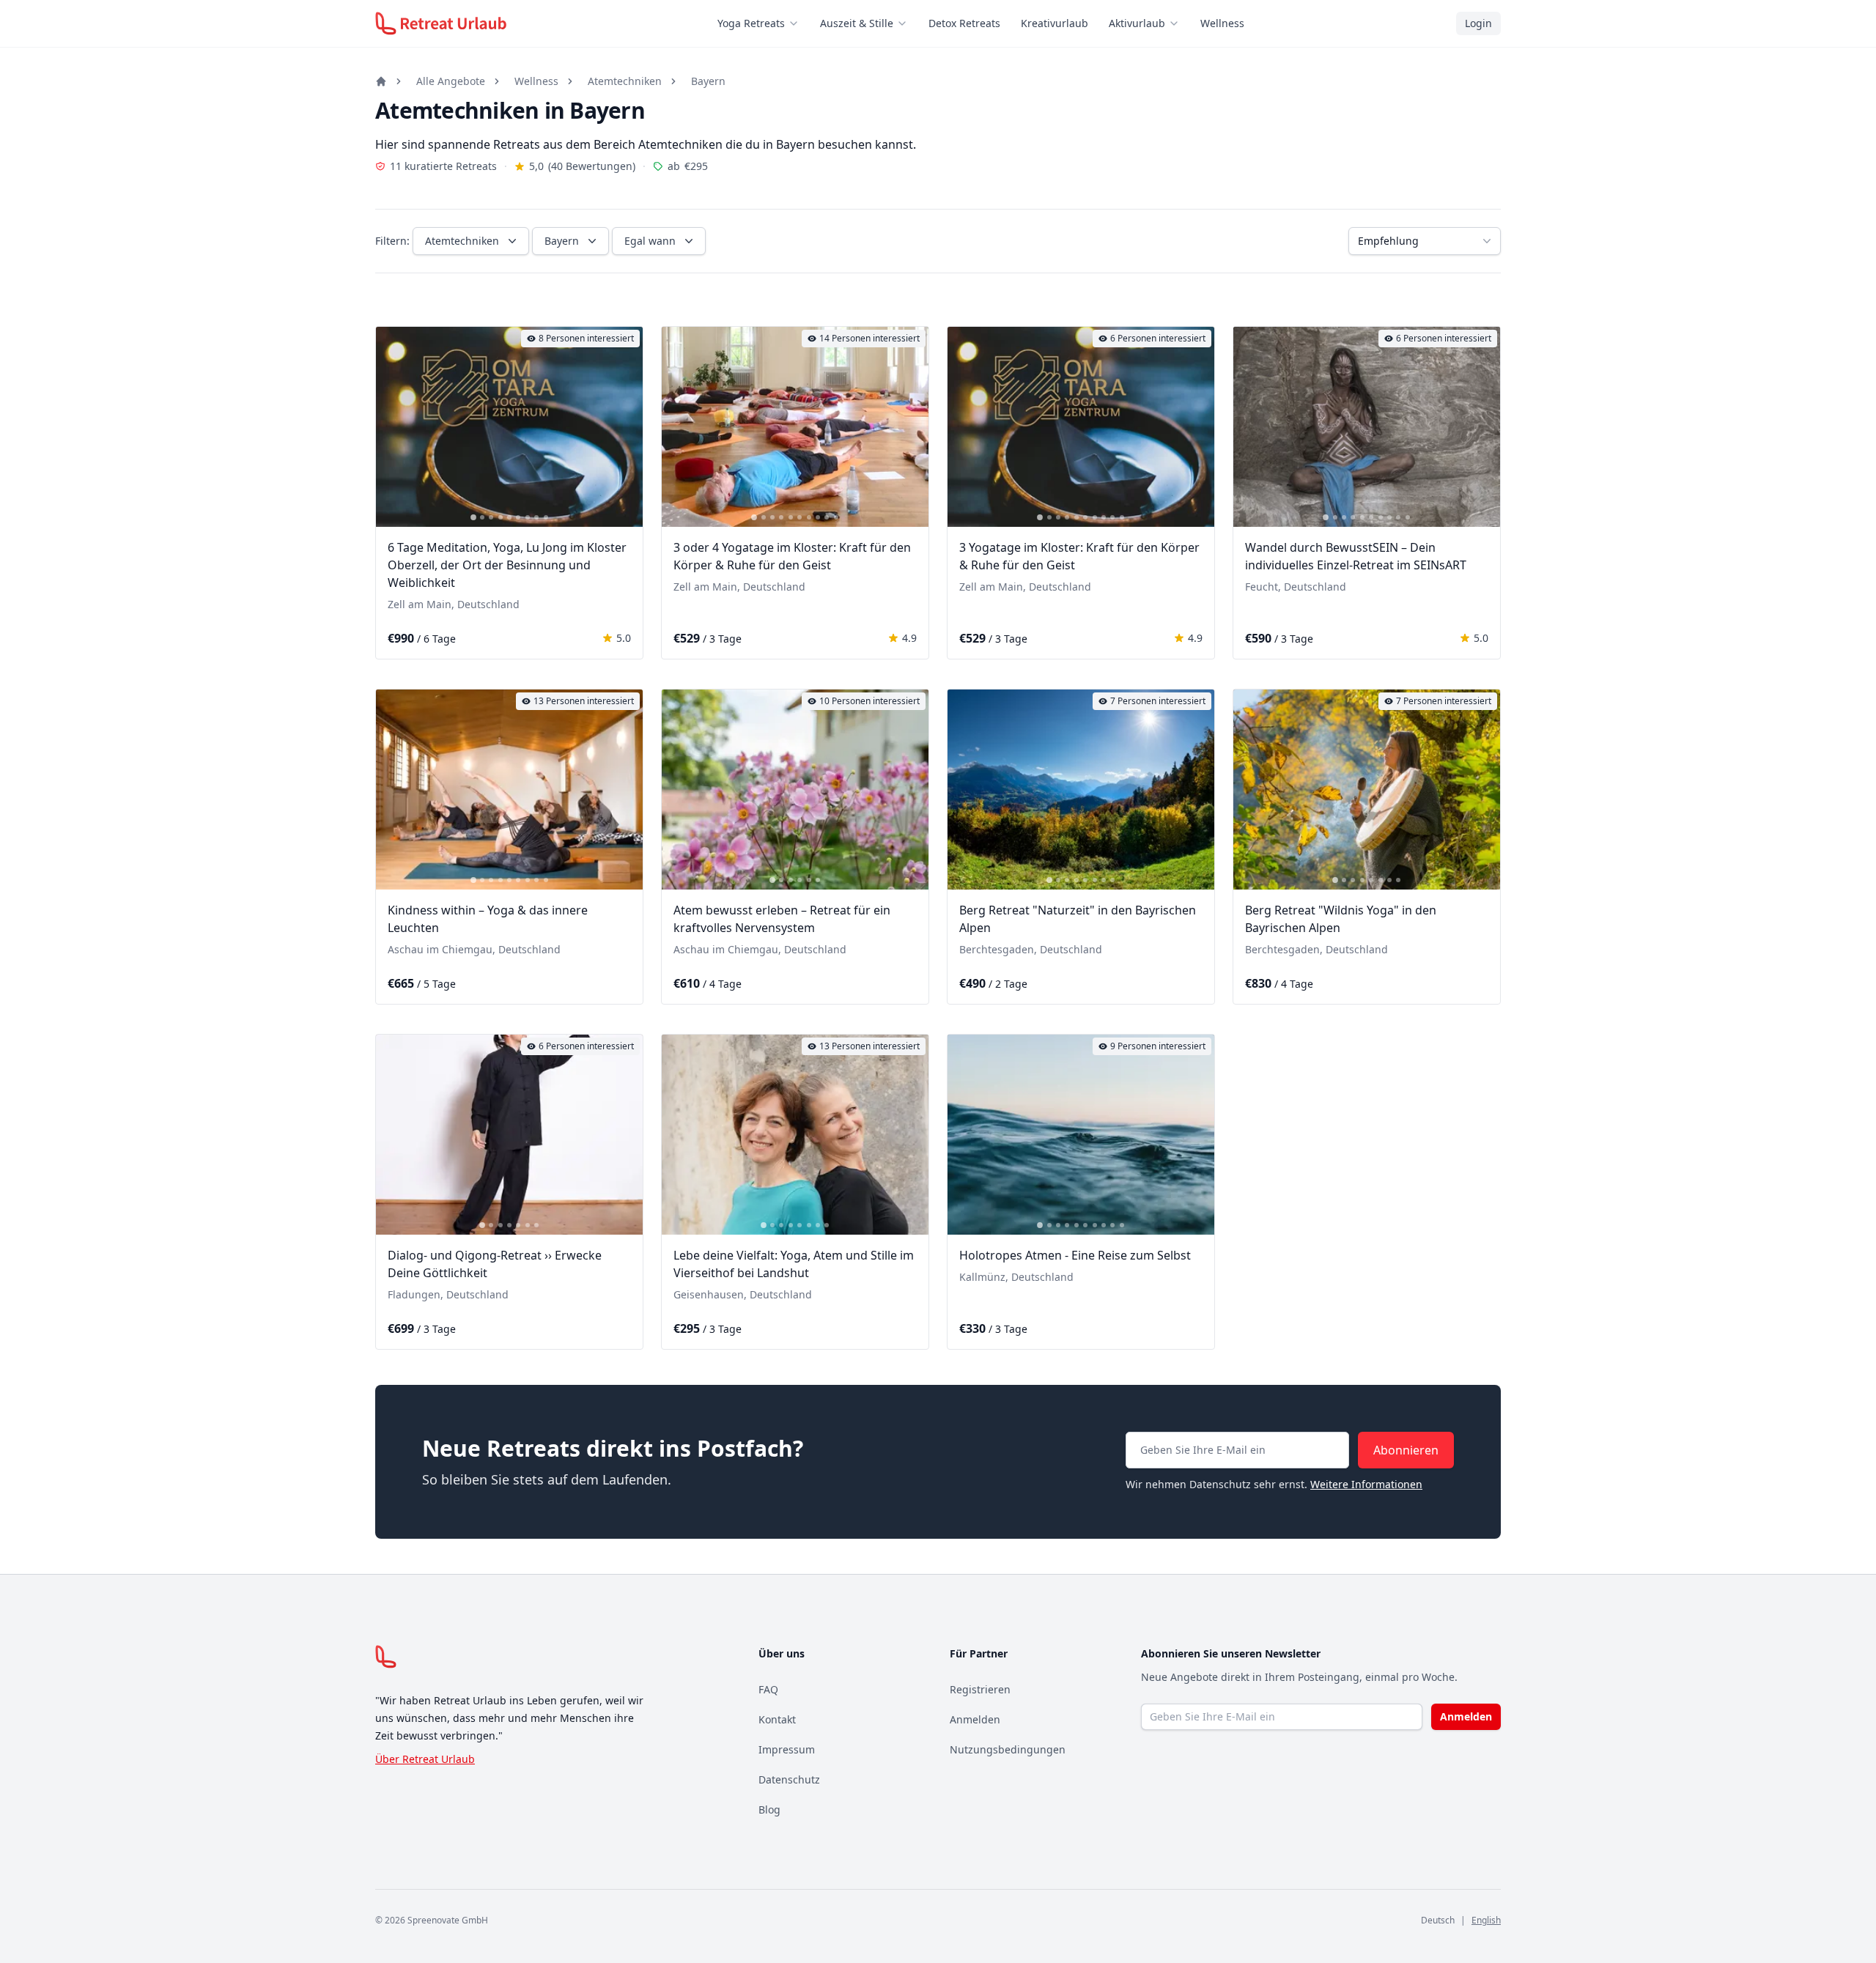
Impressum (787, 1749)
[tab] (473, 517)
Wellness (1222, 23)
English (1486, 1920)
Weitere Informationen (1366, 1484)
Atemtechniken (625, 81)
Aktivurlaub (1137, 23)
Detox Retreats (964, 23)
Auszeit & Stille (857, 23)
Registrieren (980, 1689)
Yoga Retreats (751, 23)
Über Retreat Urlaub (425, 1759)
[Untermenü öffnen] (798, 23)
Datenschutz (789, 1779)
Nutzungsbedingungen (1008, 1749)
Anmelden (975, 1719)
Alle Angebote (451, 81)
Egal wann (650, 241)
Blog (769, 1809)
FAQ (768, 1689)
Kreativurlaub (1055, 23)
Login (1478, 23)
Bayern (708, 81)
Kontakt (777, 1719)
